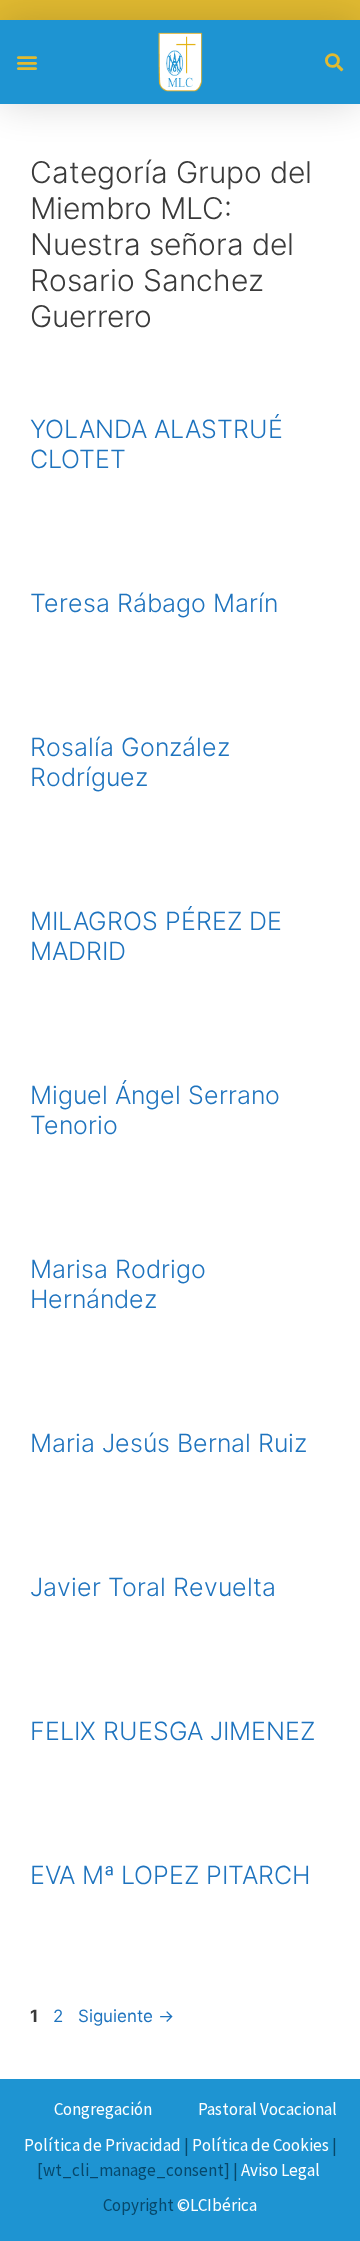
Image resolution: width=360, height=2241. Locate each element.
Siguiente (126, 2016)
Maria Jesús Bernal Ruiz (168, 1443)
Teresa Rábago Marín (154, 603)
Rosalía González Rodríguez (130, 762)
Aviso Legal (280, 2170)
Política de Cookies (260, 2145)
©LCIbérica (217, 2205)
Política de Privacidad (102, 2145)
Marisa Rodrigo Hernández (118, 1284)
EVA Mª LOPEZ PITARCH (170, 1875)
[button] (26, 61)
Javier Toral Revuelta (153, 1587)
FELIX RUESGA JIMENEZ (172, 1731)
